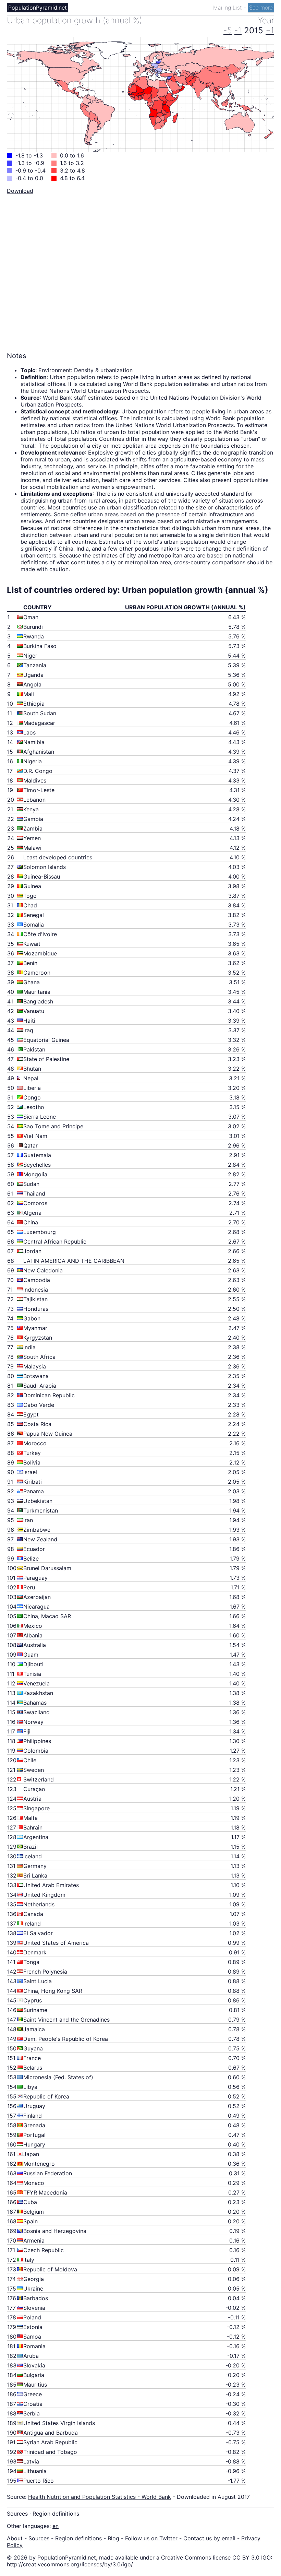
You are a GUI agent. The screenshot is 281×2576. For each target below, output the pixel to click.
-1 (238, 30)
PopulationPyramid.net (38, 8)
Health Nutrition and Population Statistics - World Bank (100, 2497)
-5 (228, 30)
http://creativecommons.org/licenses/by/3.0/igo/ (70, 2564)
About (15, 2538)
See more (261, 8)
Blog (113, 2538)
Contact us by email (209, 2538)
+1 (270, 30)
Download (20, 191)
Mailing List (228, 8)
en (56, 2526)
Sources (17, 2514)
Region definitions (56, 2514)
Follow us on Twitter (151, 2538)
